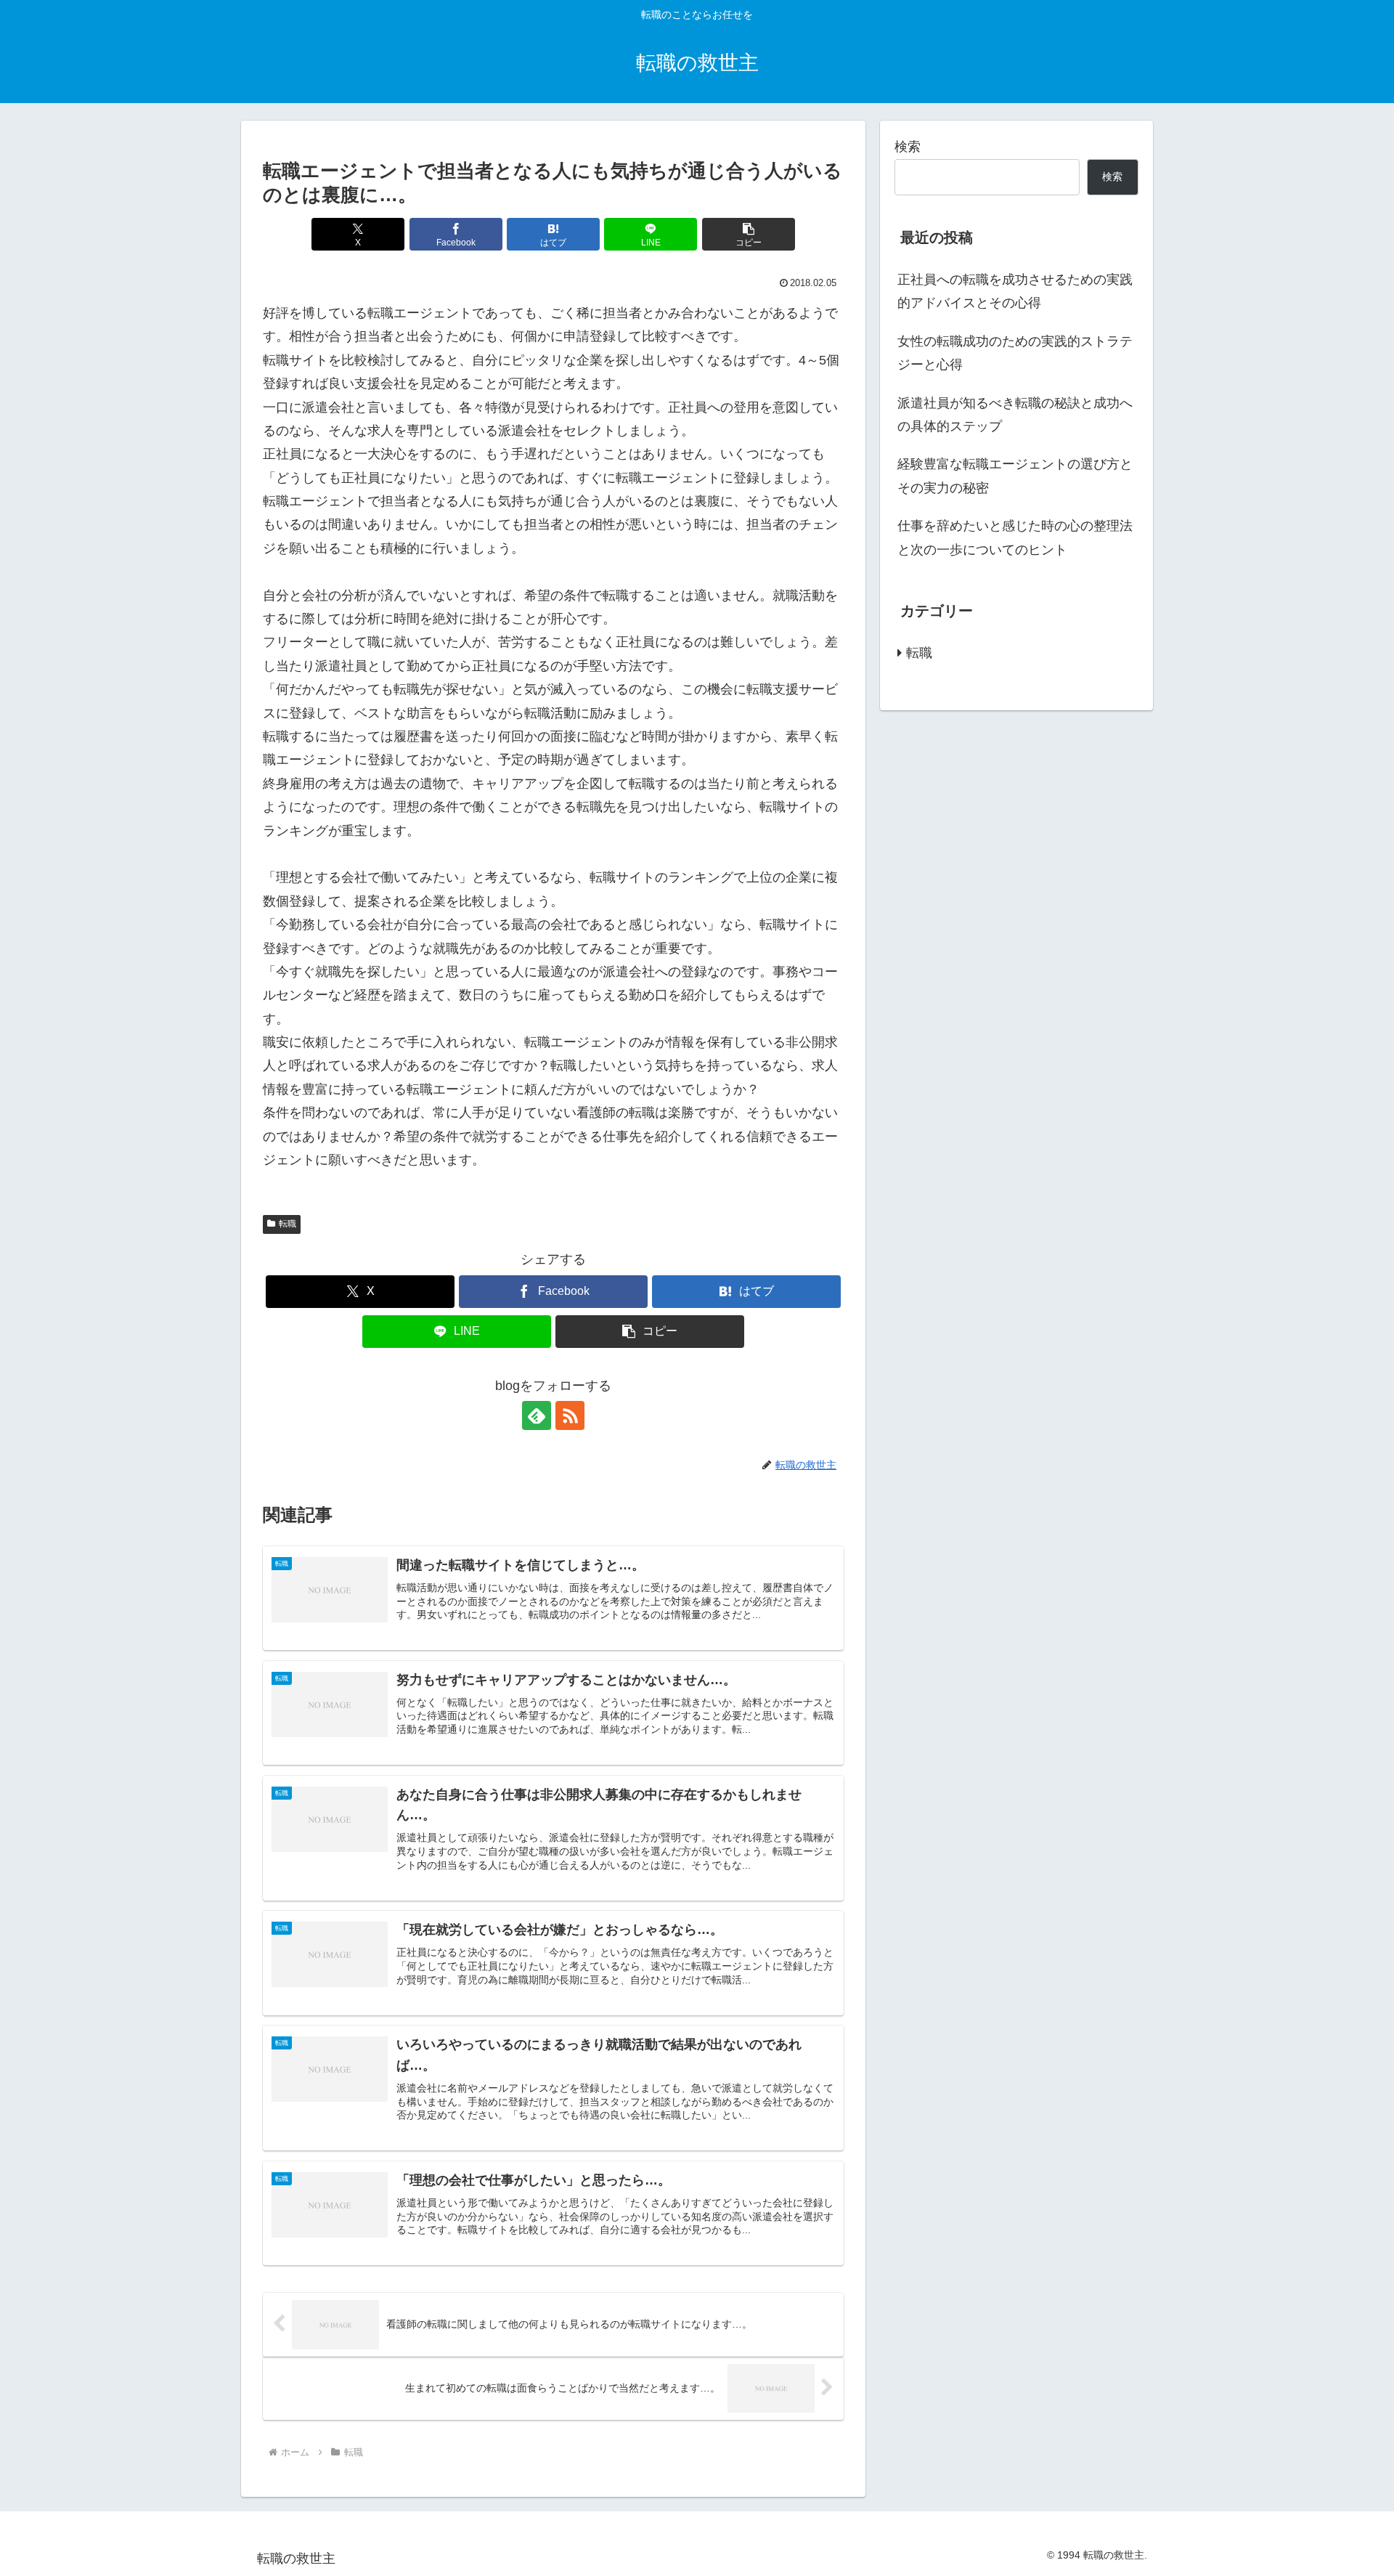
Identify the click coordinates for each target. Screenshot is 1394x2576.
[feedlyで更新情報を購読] (537, 1415)
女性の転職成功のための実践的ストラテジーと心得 (1015, 353)
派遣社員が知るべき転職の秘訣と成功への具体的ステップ (1015, 415)
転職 (288, 1224)
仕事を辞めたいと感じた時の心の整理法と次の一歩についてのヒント (1015, 537)
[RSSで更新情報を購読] (570, 1415)
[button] (749, 234)
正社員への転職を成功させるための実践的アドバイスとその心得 (1015, 291)
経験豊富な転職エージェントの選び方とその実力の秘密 (1015, 476)
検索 (908, 147)
